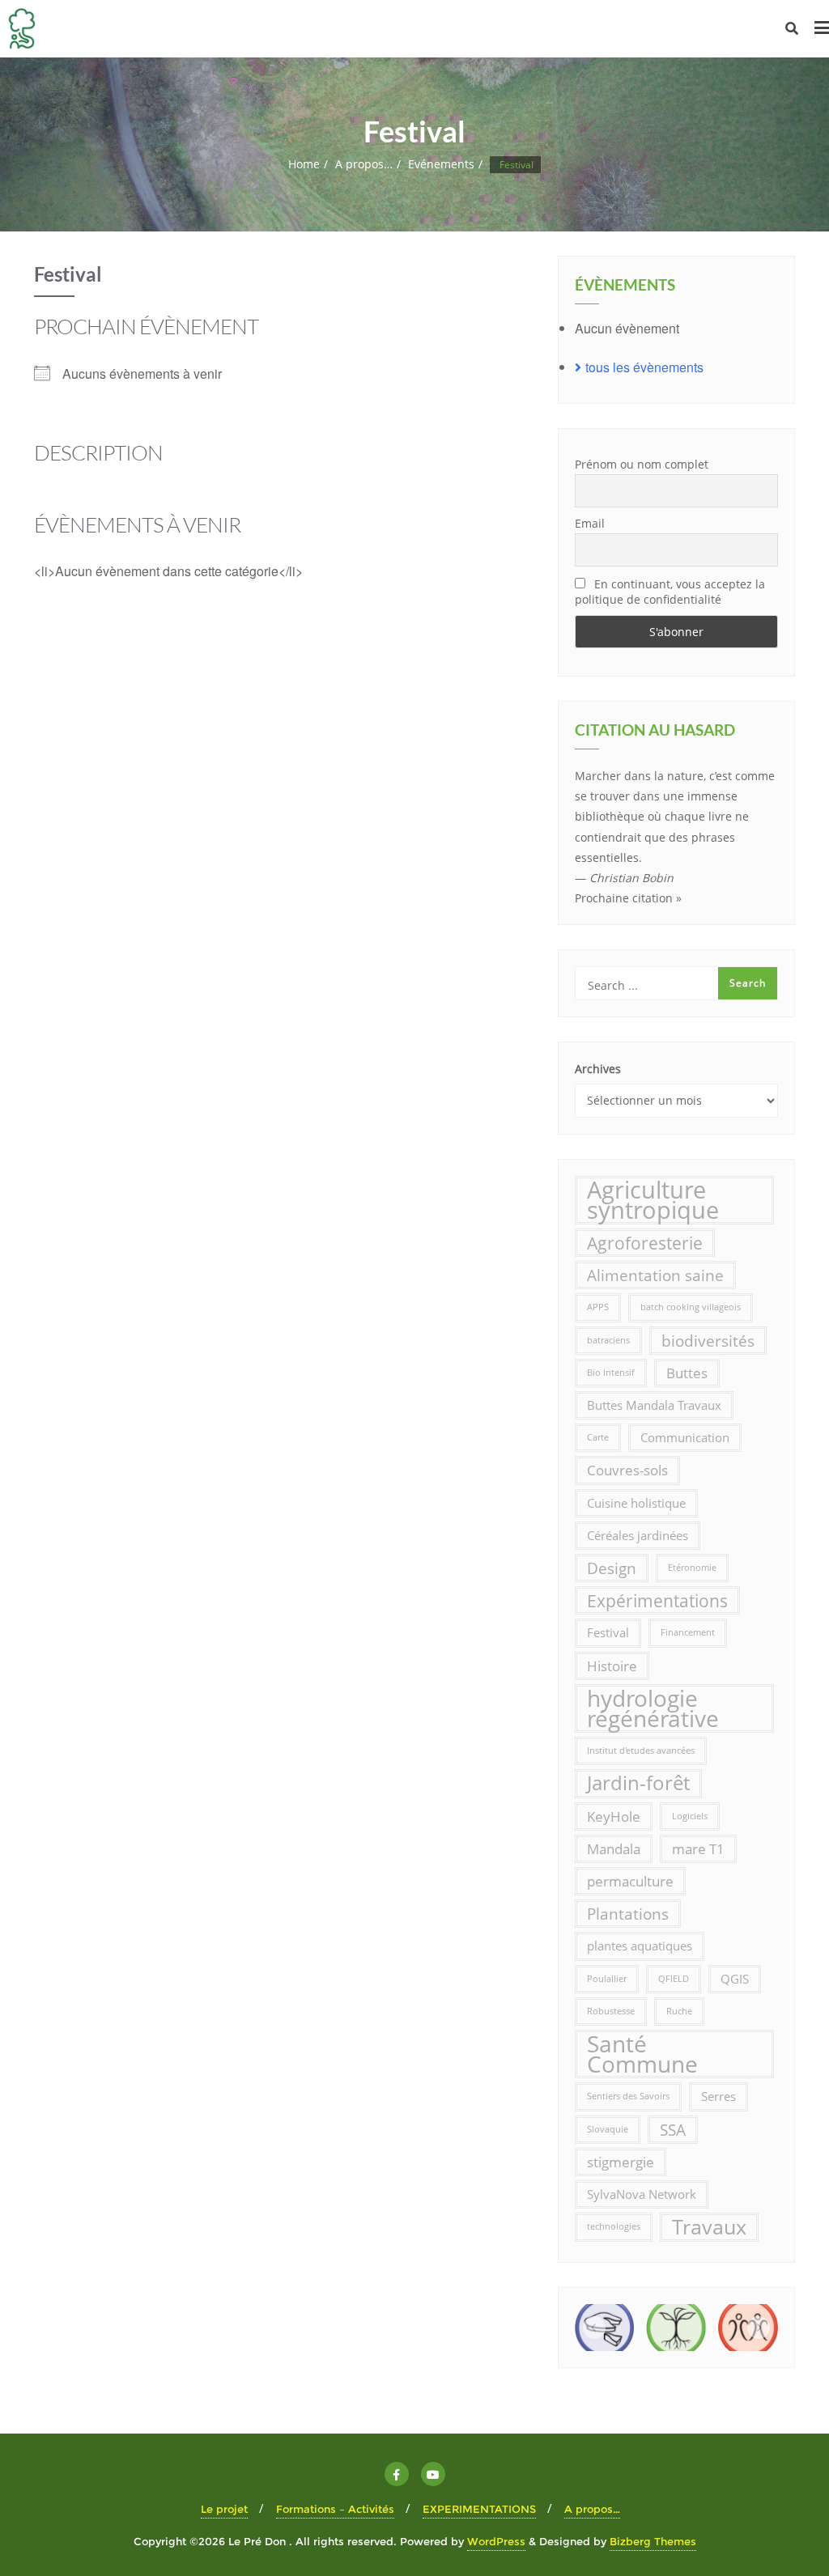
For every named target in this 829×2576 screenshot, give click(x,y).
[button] (594, 2328)
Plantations (628, 1914)
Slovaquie (608, 2129)
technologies (614, 2226)
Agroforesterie (645, 1243)
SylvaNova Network (642, 2194)
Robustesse (611, 2011)
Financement (688, 1632)
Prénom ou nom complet (642, 464)
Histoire (612, 1666)
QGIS (735, 1979)
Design (612, 1568)
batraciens (608, 1340)
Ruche (679, 2011)
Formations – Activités (335, 2509)
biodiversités (708, 1341)
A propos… (364, 164)
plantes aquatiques (640, 1946)
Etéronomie (692, 1568)
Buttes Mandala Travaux (654, 1405)
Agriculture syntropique (653, 1200)
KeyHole (614, 1816)
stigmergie (621, 2162)
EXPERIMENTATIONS (479, 2509)
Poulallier (607, 1979)
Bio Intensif (611, 1373)
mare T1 (698, 1849)
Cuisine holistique (636, 1503)
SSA (673, 2130)
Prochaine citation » (628, 898)
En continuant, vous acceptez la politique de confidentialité (670, 592)
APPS (598, 1307)
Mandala (614, 1849)
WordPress (496, 2541)
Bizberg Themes (653, 2541)
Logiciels (690, 1816)
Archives (598, 1069)
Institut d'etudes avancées (641, 1751)
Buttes (687, 1373)
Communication (685, 1437)
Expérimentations (657, 1600)
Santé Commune (642, 2054)
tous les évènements (644, 367)
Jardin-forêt (638, 1783)
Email (590, 523)
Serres (718, 2096)
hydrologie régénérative (653, 1708)
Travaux (709, 2226)
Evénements (441, 164)
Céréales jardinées (638, 1535)
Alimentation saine (655, 1275)
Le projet (224, 2509)
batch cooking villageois (691, 1307)
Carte (598, 1437)
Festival (608, 1632)
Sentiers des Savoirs (628, 2096)
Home (304, 164)
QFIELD (674, 1979)
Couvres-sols (627, 1470)
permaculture (630, 1881)
